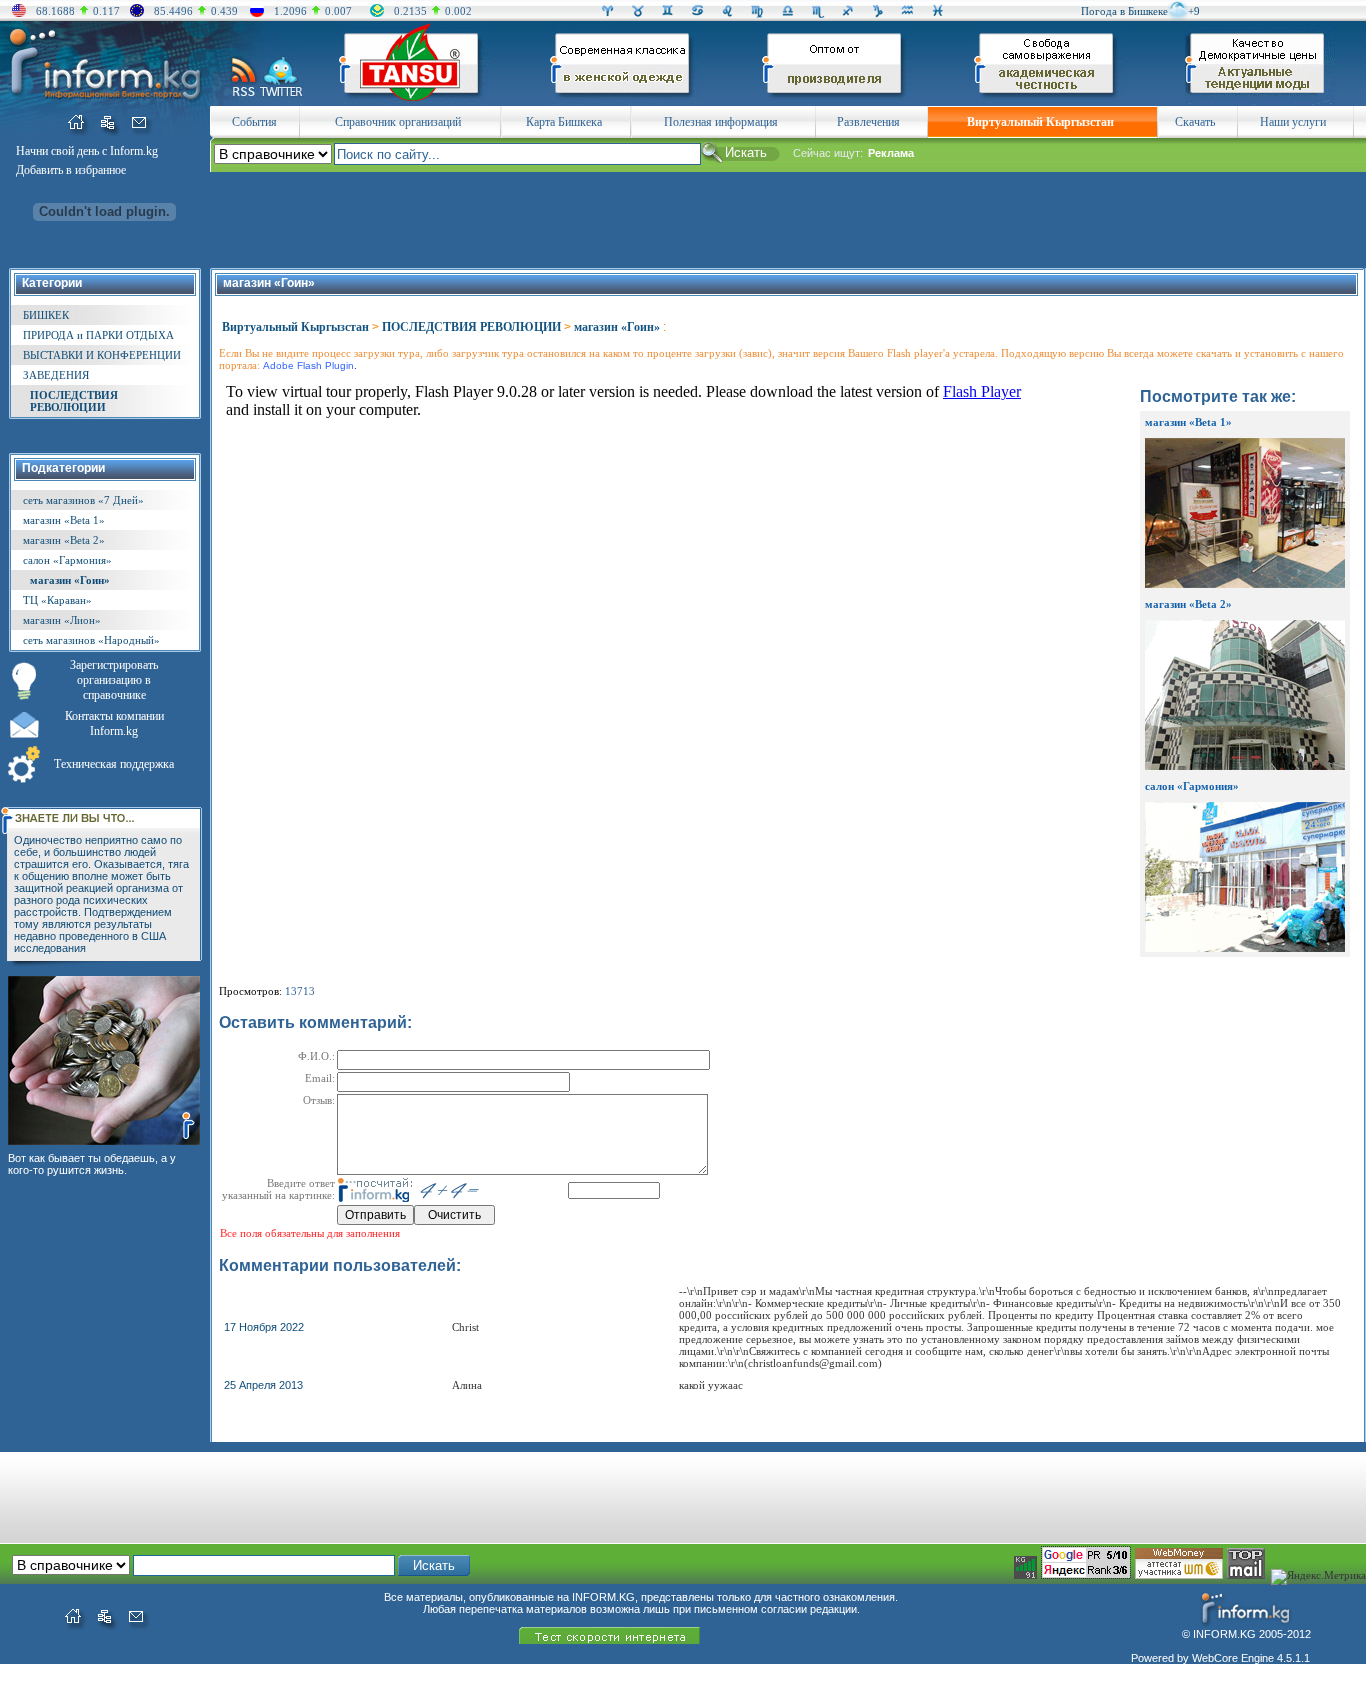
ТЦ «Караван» (57, 600)
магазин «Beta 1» (64, 520)
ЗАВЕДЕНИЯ (56, 375)
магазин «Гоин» (70, 580)
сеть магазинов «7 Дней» (83, 500)
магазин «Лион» (62, 620)
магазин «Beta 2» (64, 540)
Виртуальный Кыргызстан (295, 327)
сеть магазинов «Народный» (91, 640)
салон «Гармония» (67, 560)
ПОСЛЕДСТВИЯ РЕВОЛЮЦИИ (74, 401)
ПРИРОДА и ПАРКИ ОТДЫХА (98, 335)
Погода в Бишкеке (1124, 11)
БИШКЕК (46, 315)
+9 (1194, 11)
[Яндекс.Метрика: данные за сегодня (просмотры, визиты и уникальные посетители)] (1318, 1577)
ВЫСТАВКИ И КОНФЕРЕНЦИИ (102, 355)
